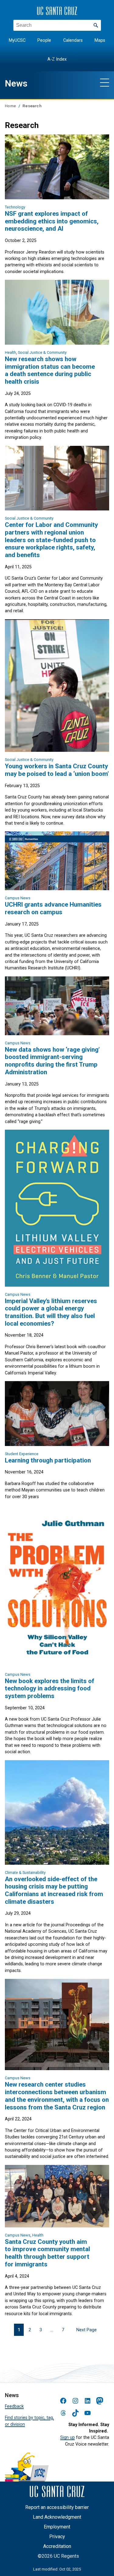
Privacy (57, 2537)
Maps (100, 40)
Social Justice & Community (42, 352)
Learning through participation (48, 1460)
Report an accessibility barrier (57, 2507)
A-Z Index (57, 59)
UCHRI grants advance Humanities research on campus (53, 908)
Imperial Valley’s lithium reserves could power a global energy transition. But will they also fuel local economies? (51, 1312)
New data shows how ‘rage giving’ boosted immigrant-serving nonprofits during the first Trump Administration (52, 1061)
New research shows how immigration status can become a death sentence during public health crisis (50, 370)
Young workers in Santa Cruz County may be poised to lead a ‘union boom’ (57, 770)
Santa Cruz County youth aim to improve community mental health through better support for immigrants (47, 2253)
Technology (15, 207)
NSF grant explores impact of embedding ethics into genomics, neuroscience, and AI (52, 221)
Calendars (73, 40)
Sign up (67, 2437)
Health (10, 352)
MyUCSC (17, 40)
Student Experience (22, 1454)
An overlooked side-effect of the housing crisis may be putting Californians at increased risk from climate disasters (54, 1890)
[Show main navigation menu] (105, 82)
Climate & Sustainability (25, 1872)
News (16, 83)
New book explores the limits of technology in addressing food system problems (50, 1688)
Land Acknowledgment (57, 2517)
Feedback (14, 2406)
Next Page (86, 2330)
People (44, 40)
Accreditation (57, 2546)
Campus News (18, 898)
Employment (57, 2527)
